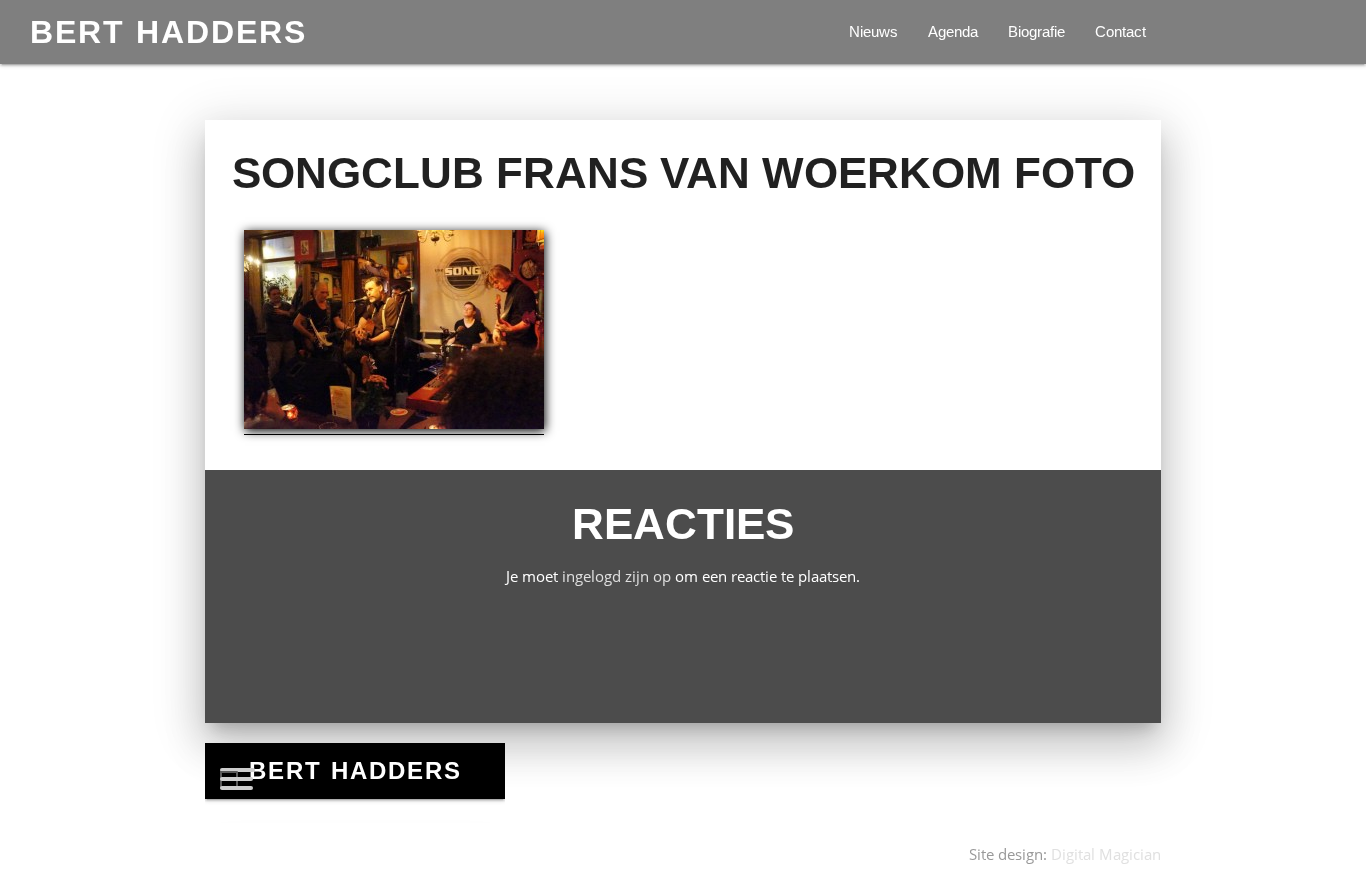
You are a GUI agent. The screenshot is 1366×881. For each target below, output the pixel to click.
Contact (1120, 31)
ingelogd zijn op (616, 576)
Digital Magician (1106, 854)
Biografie (1036, 31)
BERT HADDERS (168, 32)
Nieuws (873, 31)
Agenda (953, 31)
